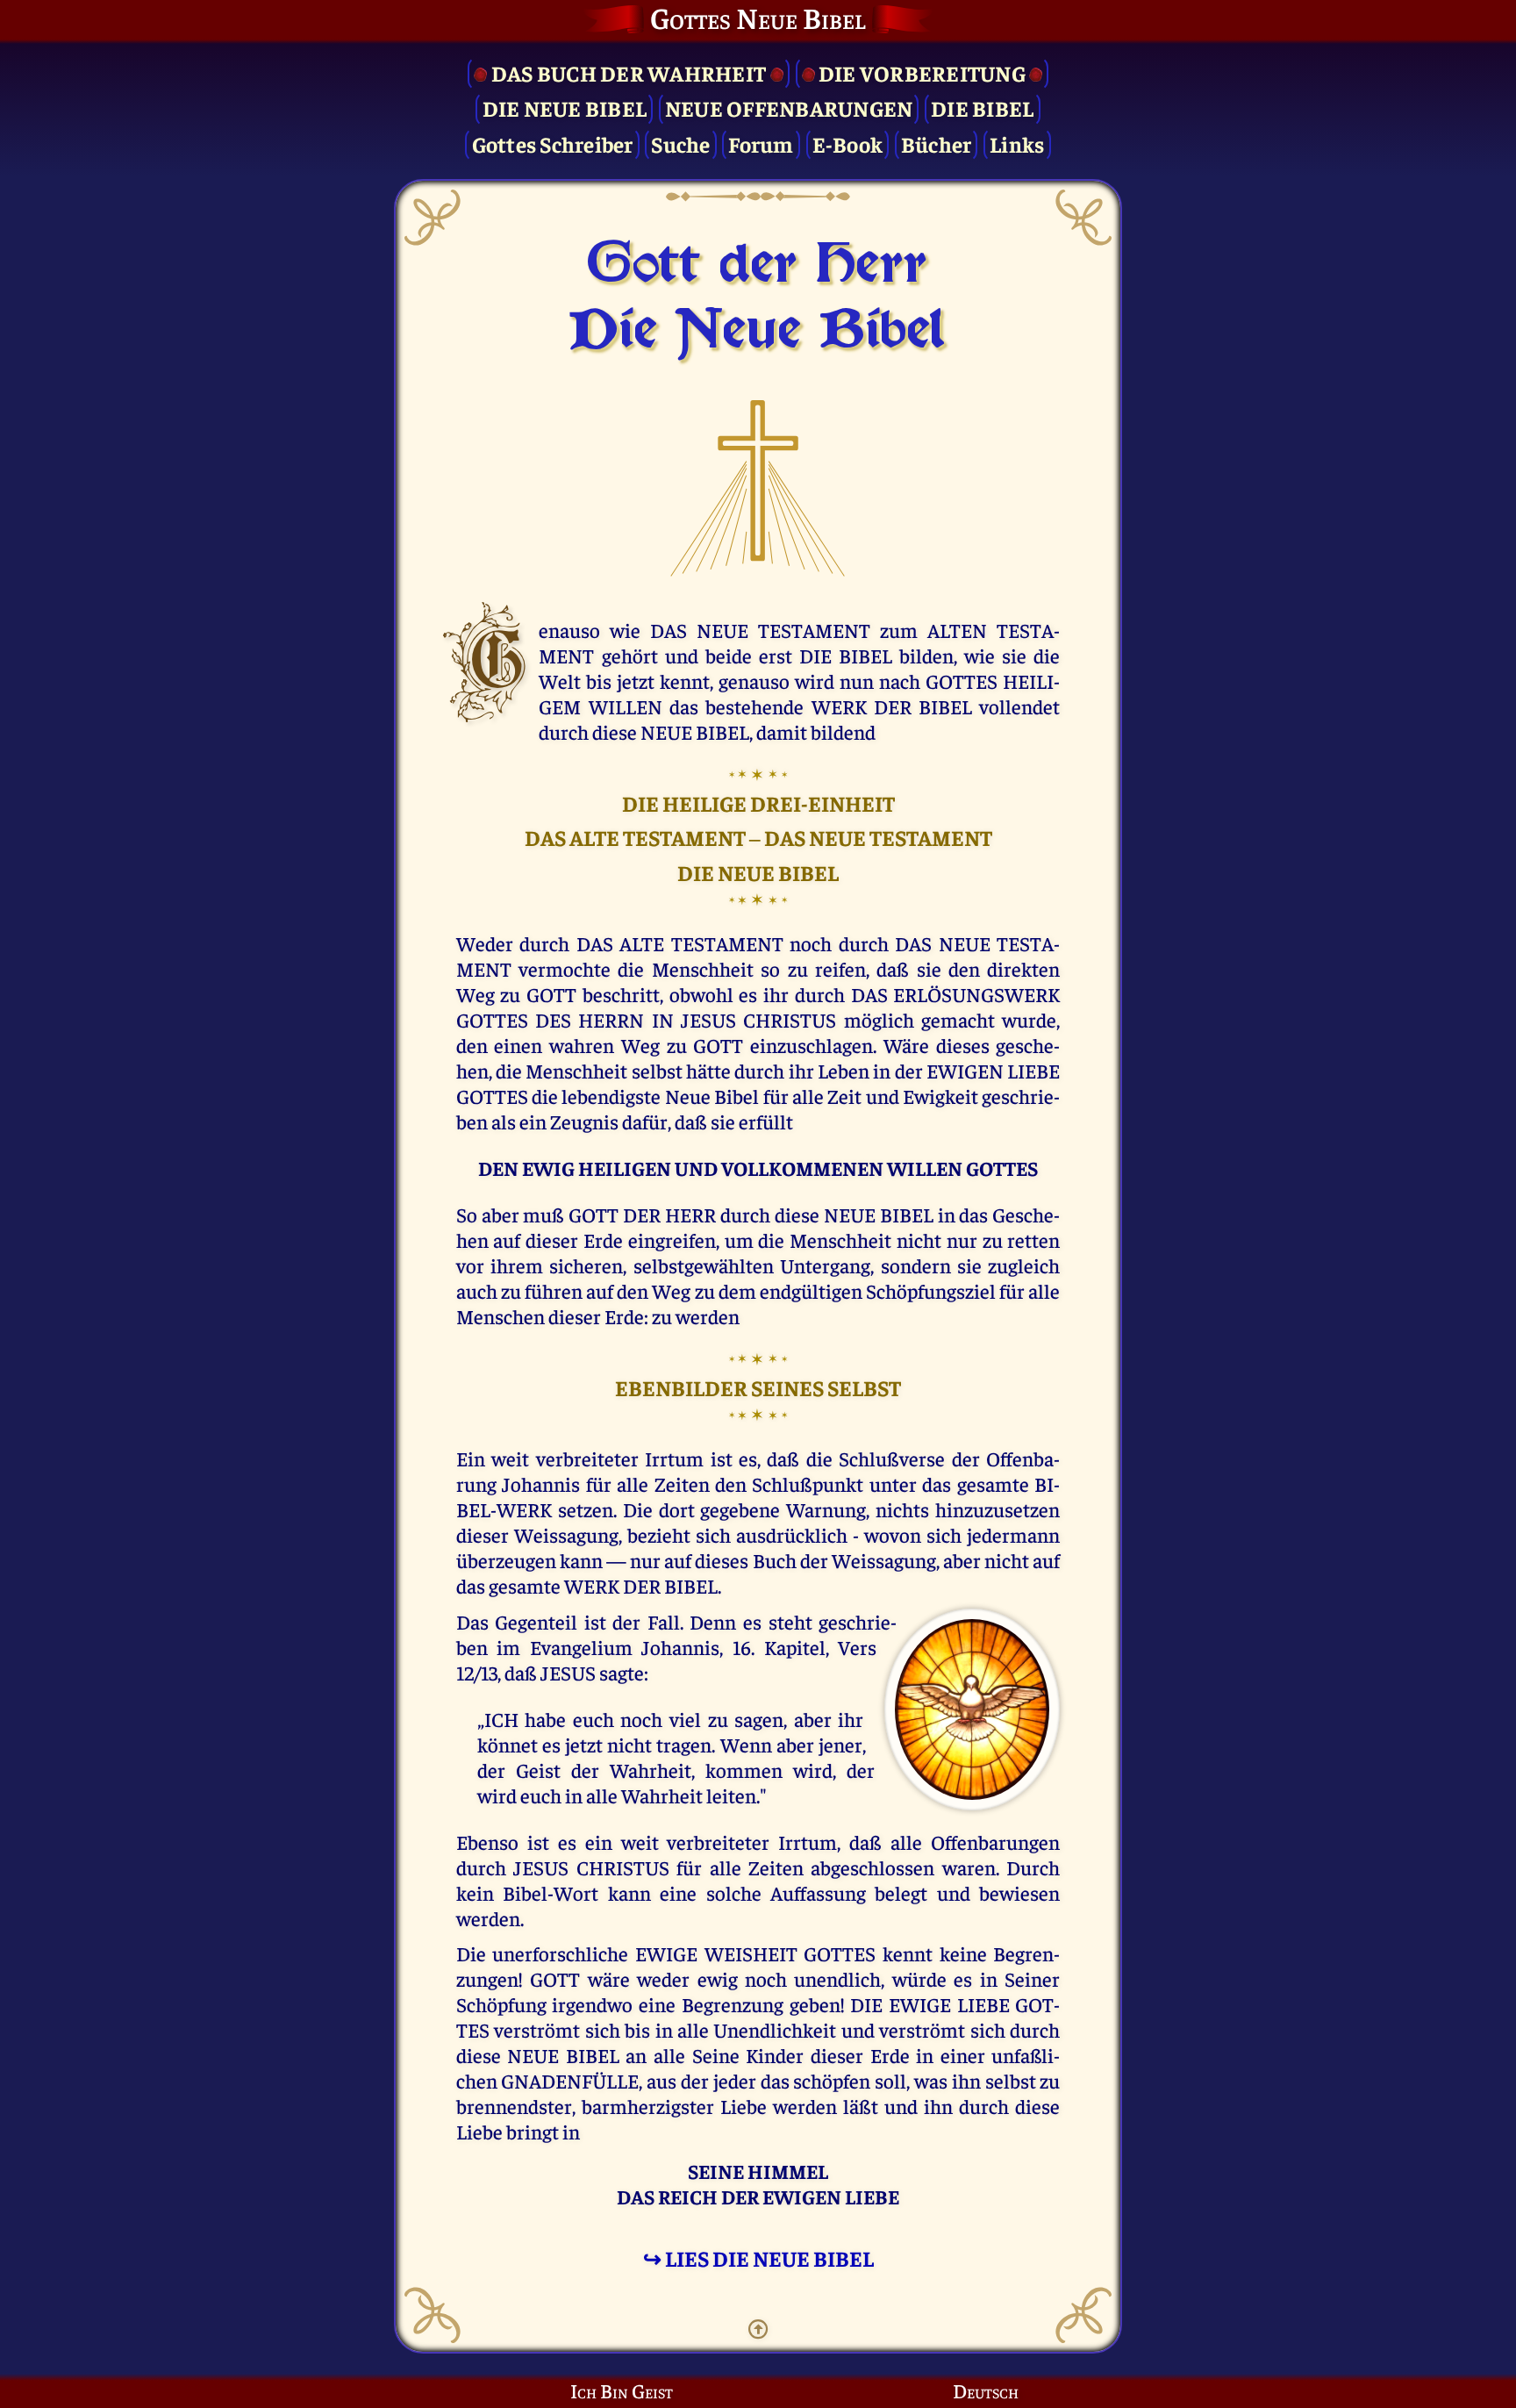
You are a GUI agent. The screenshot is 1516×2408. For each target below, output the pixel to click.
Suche (680, 143)
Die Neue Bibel (565, 107)
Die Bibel (982, 107)
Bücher (937, 143)
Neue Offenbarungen (789, 107)
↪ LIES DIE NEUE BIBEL (758, 2257)
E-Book (848, 143)
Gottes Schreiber (553, 143)
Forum (761, 143)
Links (1017, 143)
